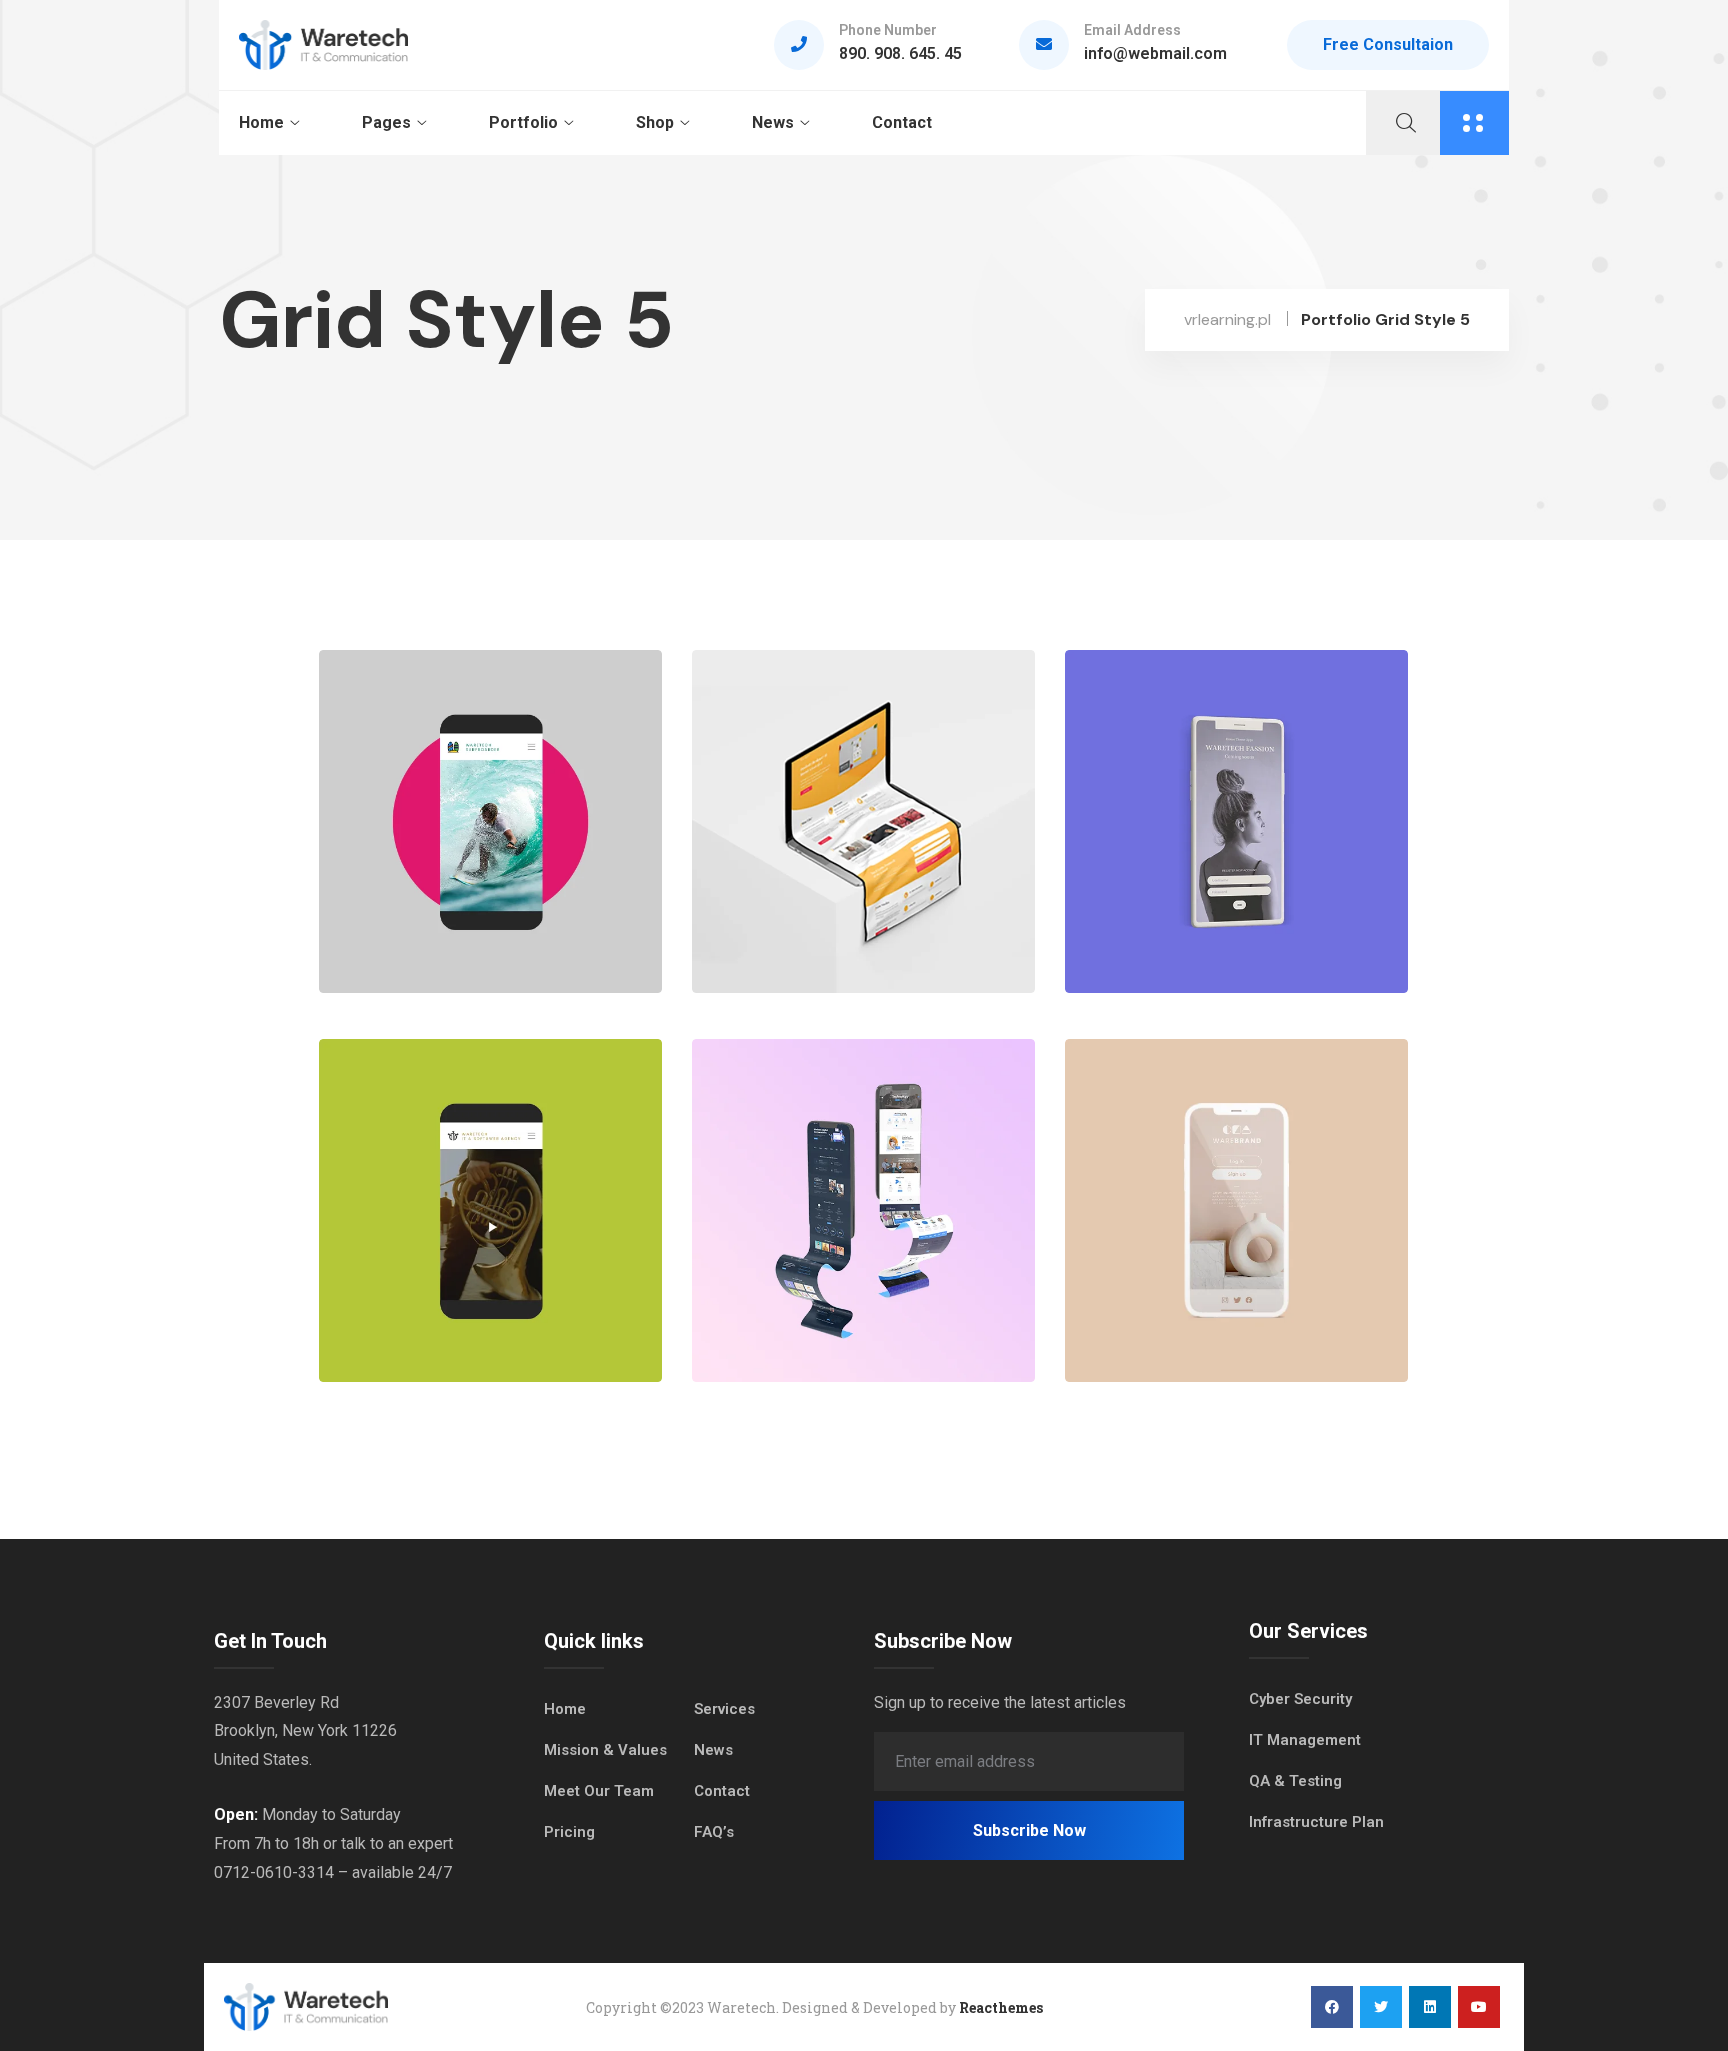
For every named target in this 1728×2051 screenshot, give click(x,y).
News (773, 122)
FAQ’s (714, 1832)
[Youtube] (1479, 2007)
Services (724, 1709)
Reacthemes (1001, 2007)
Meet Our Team (599, 1791)
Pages (386, 122)
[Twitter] (1381, 2007)
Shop (655, 122)
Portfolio (523, 122)
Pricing (569, 1832)
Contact (902, 122)
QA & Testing (1295, 1781)
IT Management (1305, 1740)
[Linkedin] (1430, 2007)
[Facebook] (1332, 2007)
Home (261, 122)
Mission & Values (605, 1750)
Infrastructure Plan (1316, 1822)
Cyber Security (1300, 1699)
